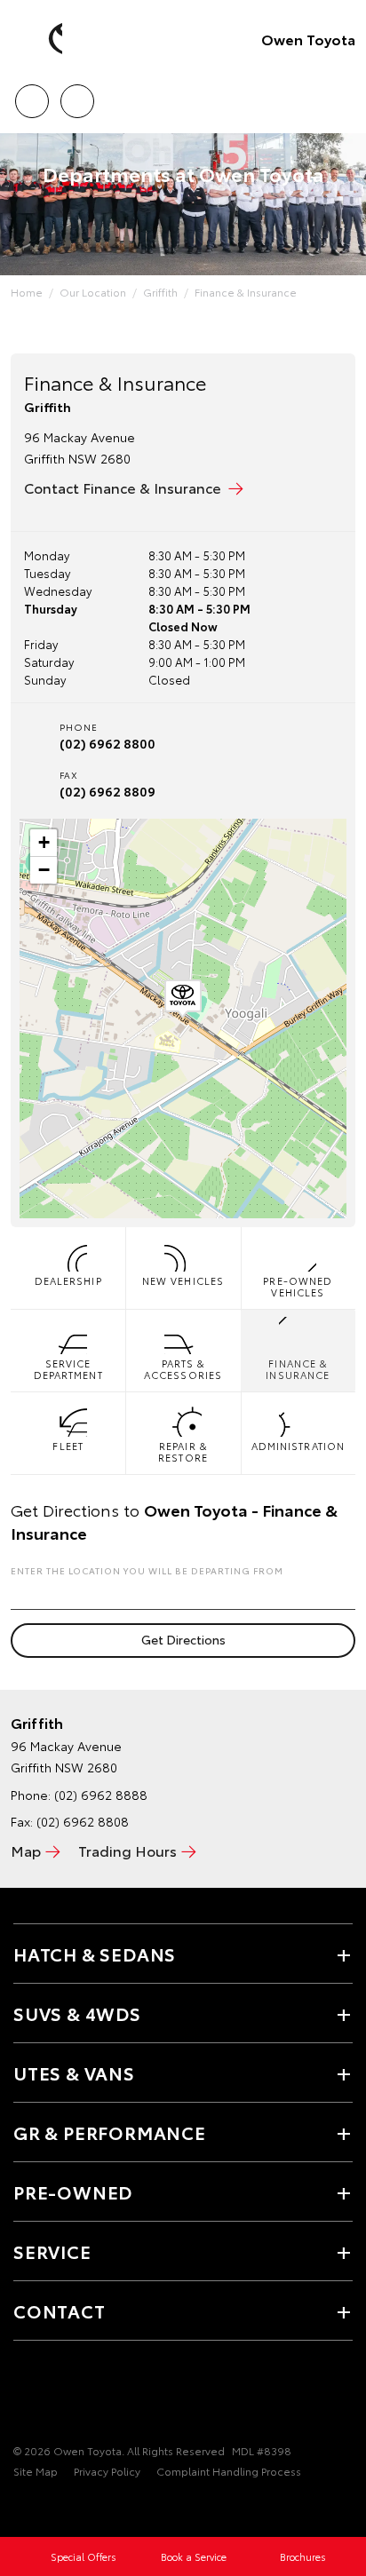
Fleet (68, 1446)
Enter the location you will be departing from (147, 1570)
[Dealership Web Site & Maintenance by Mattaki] (48, 2508)
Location (77, 95)
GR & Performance (110, 2132)
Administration (298, 1446)
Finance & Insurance (246, 292)
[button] (183, 999)
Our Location (93, 292)
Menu (342, 95)
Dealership (68, 1280)
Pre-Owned (73, 2192)
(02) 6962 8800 (107, 743)
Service (52, 2251)
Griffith (160, 292)
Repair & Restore (183, 1451)
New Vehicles (183, 1280)
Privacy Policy (107, 2471)
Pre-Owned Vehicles (298, 1286)
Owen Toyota (308, 39)
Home (27, 292)
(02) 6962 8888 (101, 1795)
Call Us (32, 95)
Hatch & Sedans (95, 1954)
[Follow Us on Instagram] (54, 2396)
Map (26, 1850)
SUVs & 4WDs (77, 2013)
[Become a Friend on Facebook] (24, 2396)
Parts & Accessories (183, 1369)
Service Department (68, 1369)
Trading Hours (127, 1850)
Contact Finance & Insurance (123, 487)
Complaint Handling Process (229, 2471)
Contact (60, 2310)
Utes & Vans (74, 2073)
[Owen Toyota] (40, 39)
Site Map (36, 2471)
